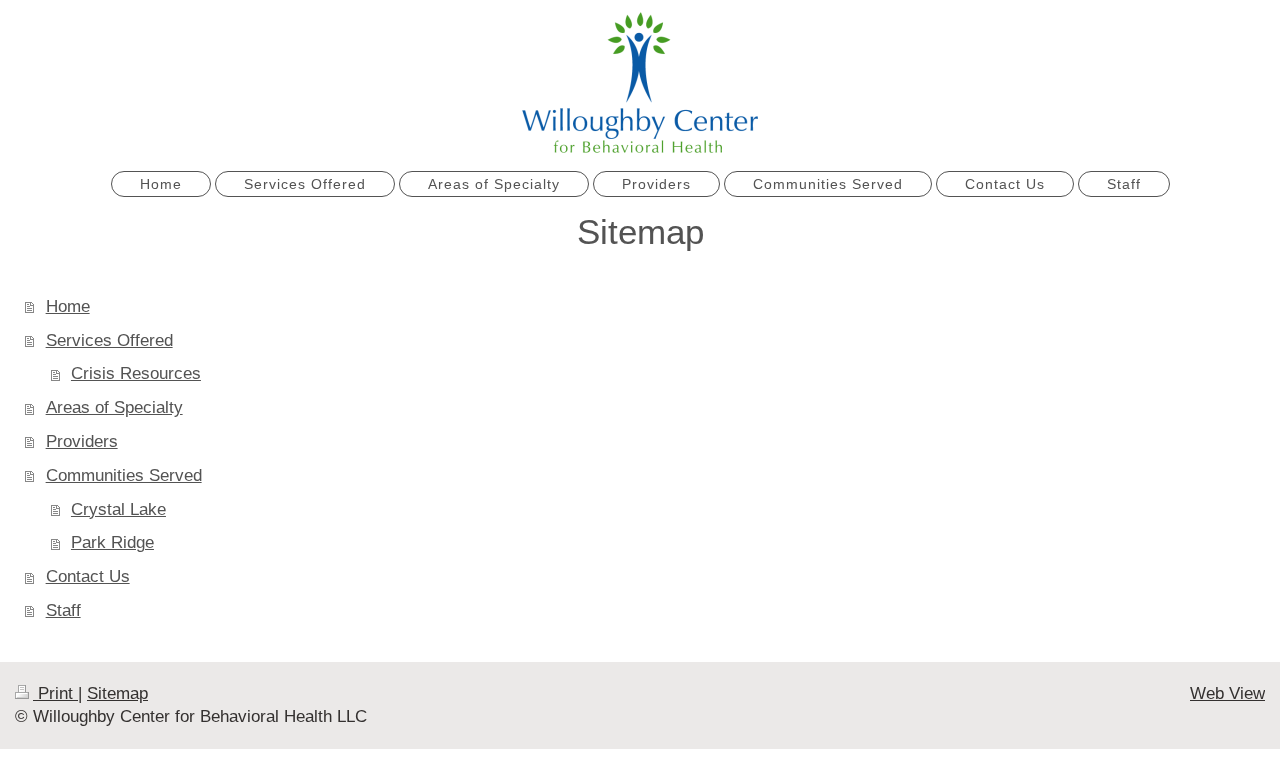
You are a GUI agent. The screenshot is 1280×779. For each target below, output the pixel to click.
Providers (82, 441)
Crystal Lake (118, 509)
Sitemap (117, 693)
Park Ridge (112, 542)
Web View (1227, 693)
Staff (63, 610)
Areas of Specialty (114, 407)
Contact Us (88, 576)
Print (55, 693)
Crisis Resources (136, 373)
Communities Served (124, 475)
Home (68, 306)
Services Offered (109, 340)
